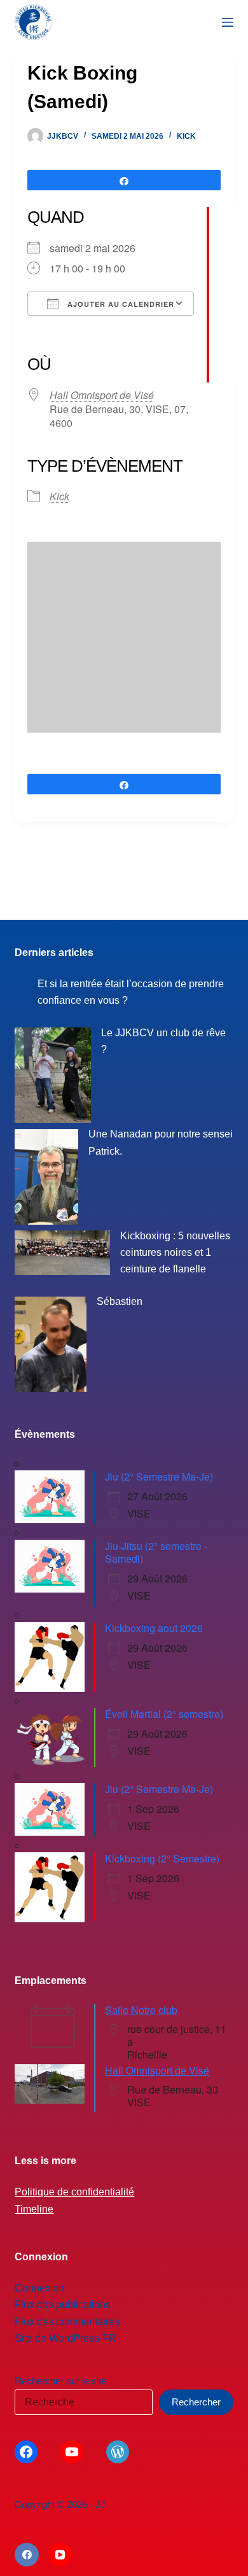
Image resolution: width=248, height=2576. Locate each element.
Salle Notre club (141, 2010)
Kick (186, 136)
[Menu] (228, 22)
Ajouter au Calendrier (120, 304)
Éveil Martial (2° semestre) (164, 1714)
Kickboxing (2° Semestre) (162, 1858)
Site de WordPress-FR (65, 2338)
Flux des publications (63, 2305)
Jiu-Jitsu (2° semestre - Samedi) (156, 1552)
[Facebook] (27, 2555)
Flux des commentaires (67, 2322)
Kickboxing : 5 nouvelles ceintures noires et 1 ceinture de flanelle (175, 1253)
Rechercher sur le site (60, 2381)
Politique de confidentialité (74, 2192)
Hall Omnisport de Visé (102, 395)
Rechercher (196, 2402)
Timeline (34, 2209)
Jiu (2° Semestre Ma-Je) (159, 1476)
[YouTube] (60, 2555)
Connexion (39, 2288)
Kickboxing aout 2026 (154, 1628)
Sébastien (120, 1301)
